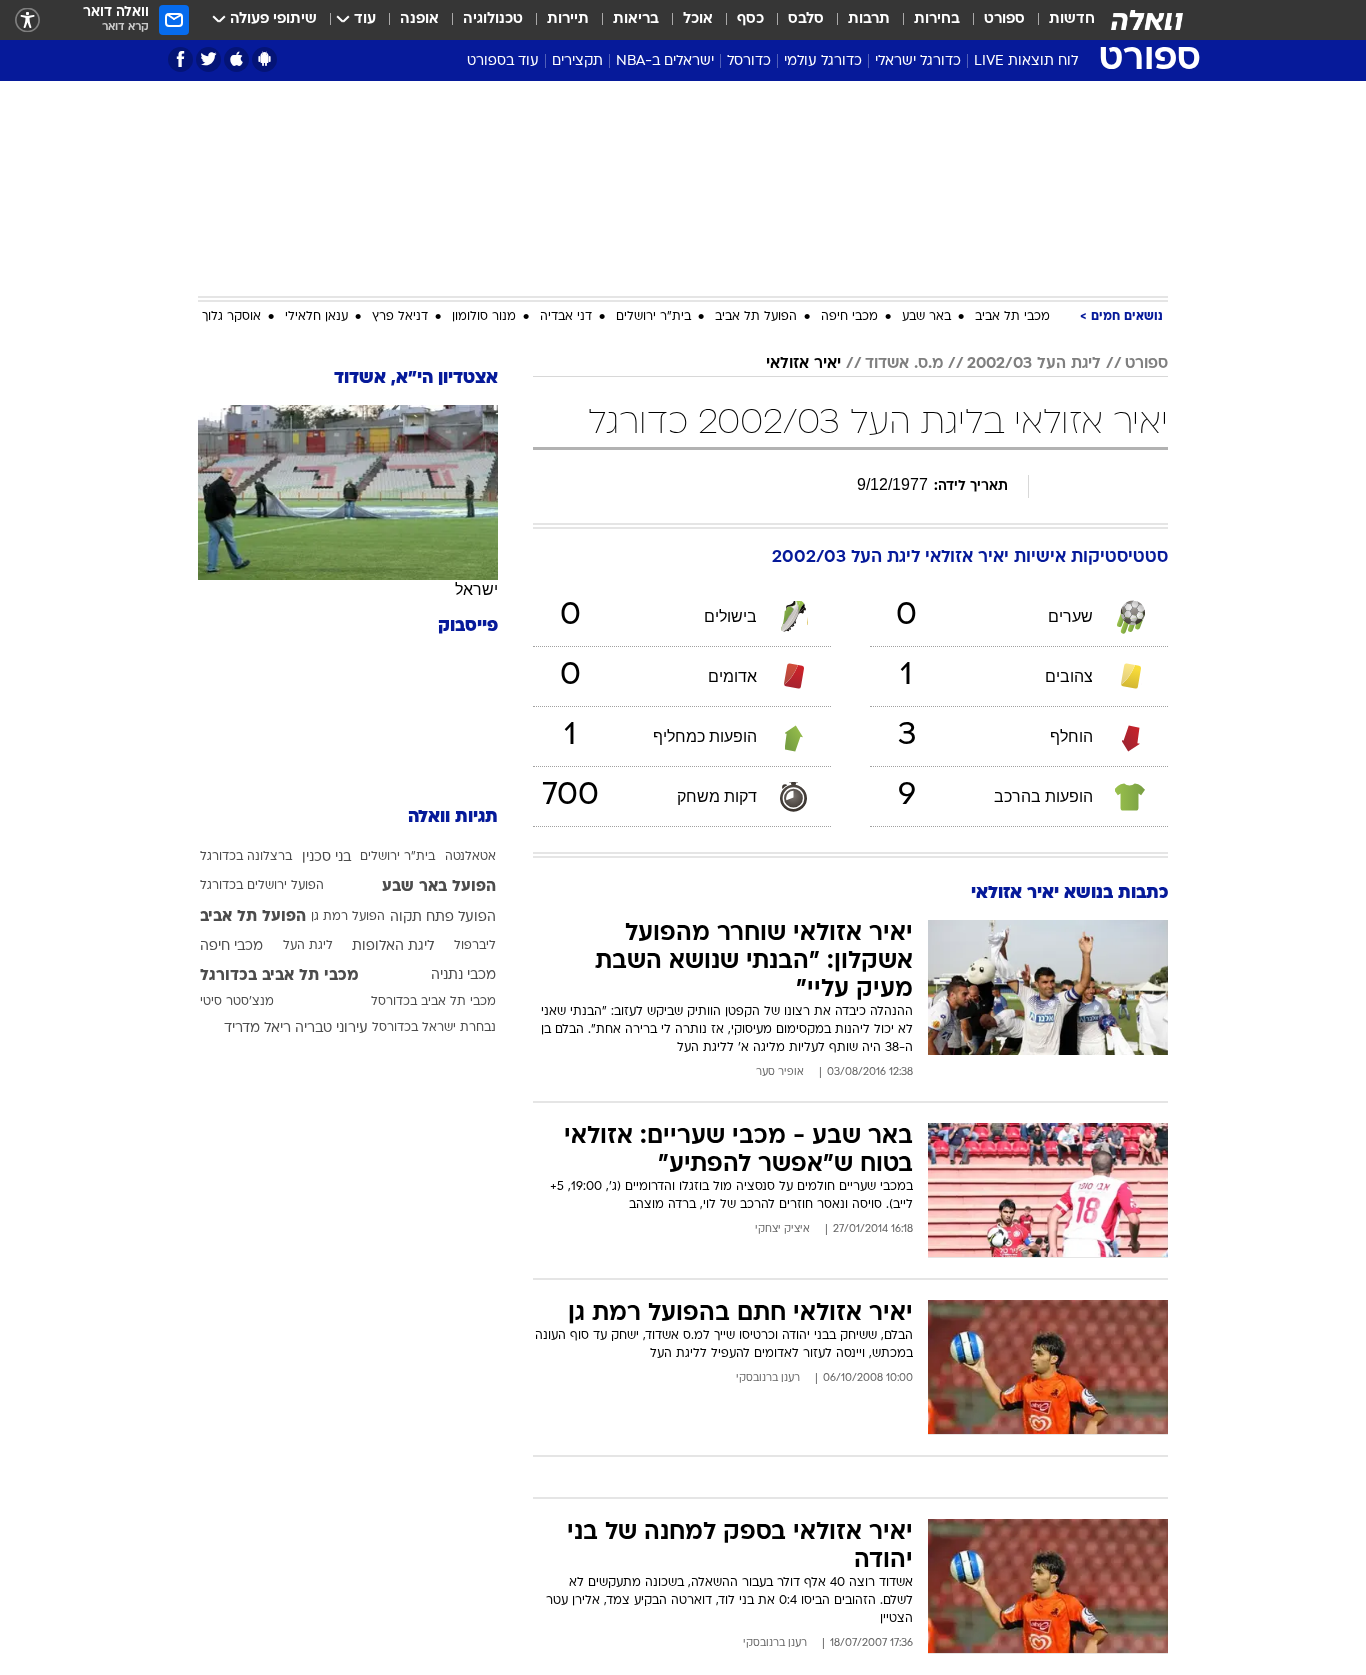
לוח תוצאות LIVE (1026, 61)
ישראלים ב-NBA (665, 61)
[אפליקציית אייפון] (236, 59)
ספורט (1004, 19)
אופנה (419, 19)
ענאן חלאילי (316, 317)
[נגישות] (27, 20)
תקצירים (577, 61)
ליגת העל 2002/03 (1034, 364)
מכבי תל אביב (1012, 317)
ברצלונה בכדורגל (246, 857)
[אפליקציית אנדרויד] (264, 59)
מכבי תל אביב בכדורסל (433, 1002)
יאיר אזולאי (803, 364)
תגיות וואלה (453, 817)
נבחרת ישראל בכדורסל (434, 1028)
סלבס (806, 19)
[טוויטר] (208, 59)
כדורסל (749, 61)
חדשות (1072, 19)
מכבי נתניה (463, 975)
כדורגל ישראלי (918, 61)
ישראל (476, 589)
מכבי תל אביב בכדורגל (279, 976)
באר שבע (926, 317)
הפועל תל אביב (756, 317)
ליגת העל (308, 946)
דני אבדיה (566, 317)
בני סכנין (326, 857)
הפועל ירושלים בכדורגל (262, 886)
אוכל (698, 19)
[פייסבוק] (180, 59)
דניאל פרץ (400, 317)
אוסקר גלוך (231, 317)
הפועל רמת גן (348, 917)
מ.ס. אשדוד (904, 364)
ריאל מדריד (257, 1028)
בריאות (636, 19)
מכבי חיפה (849, 317)
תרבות (869, 19)
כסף (750, 19)
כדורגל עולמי (823, 61)
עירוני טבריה (331, 1028)
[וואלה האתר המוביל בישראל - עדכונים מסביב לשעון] (1147, 20)
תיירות (568, 19)
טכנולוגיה (493, 19)
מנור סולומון (484, 317)
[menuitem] (1060, 20)
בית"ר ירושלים (653, 317)
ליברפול (475, 946)
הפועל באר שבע (439, 887)
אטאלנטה (470, 857)
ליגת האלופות (393, 946)
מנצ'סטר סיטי (237, 1002)
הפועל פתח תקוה (443, 917)
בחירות (937, 19)
